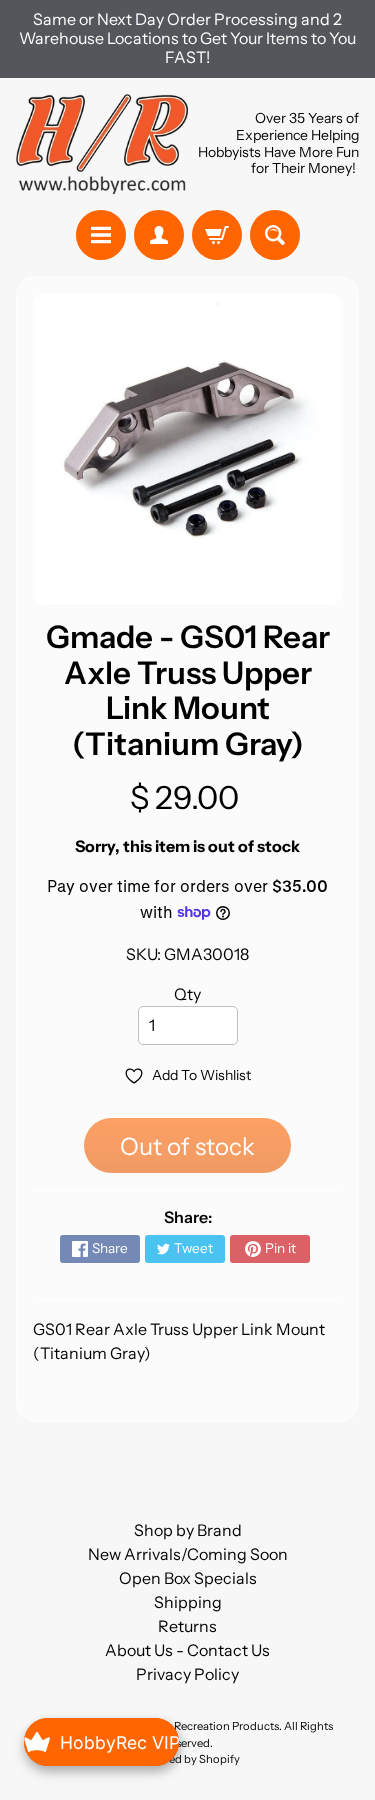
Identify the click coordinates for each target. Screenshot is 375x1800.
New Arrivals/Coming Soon (188, 1554)
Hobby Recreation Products (208, 1726)
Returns (187, 1626)
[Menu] (101, 235)
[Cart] (217, 235)
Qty (187, 994)
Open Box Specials (188, 1578)
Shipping (188, 1602)
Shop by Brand (188, 1530)
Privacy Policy (187, 1674)
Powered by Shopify (188, 1759)
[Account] (159, 235)
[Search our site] (275, 235)
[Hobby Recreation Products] (102, 144)
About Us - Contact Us (187, 1650)
